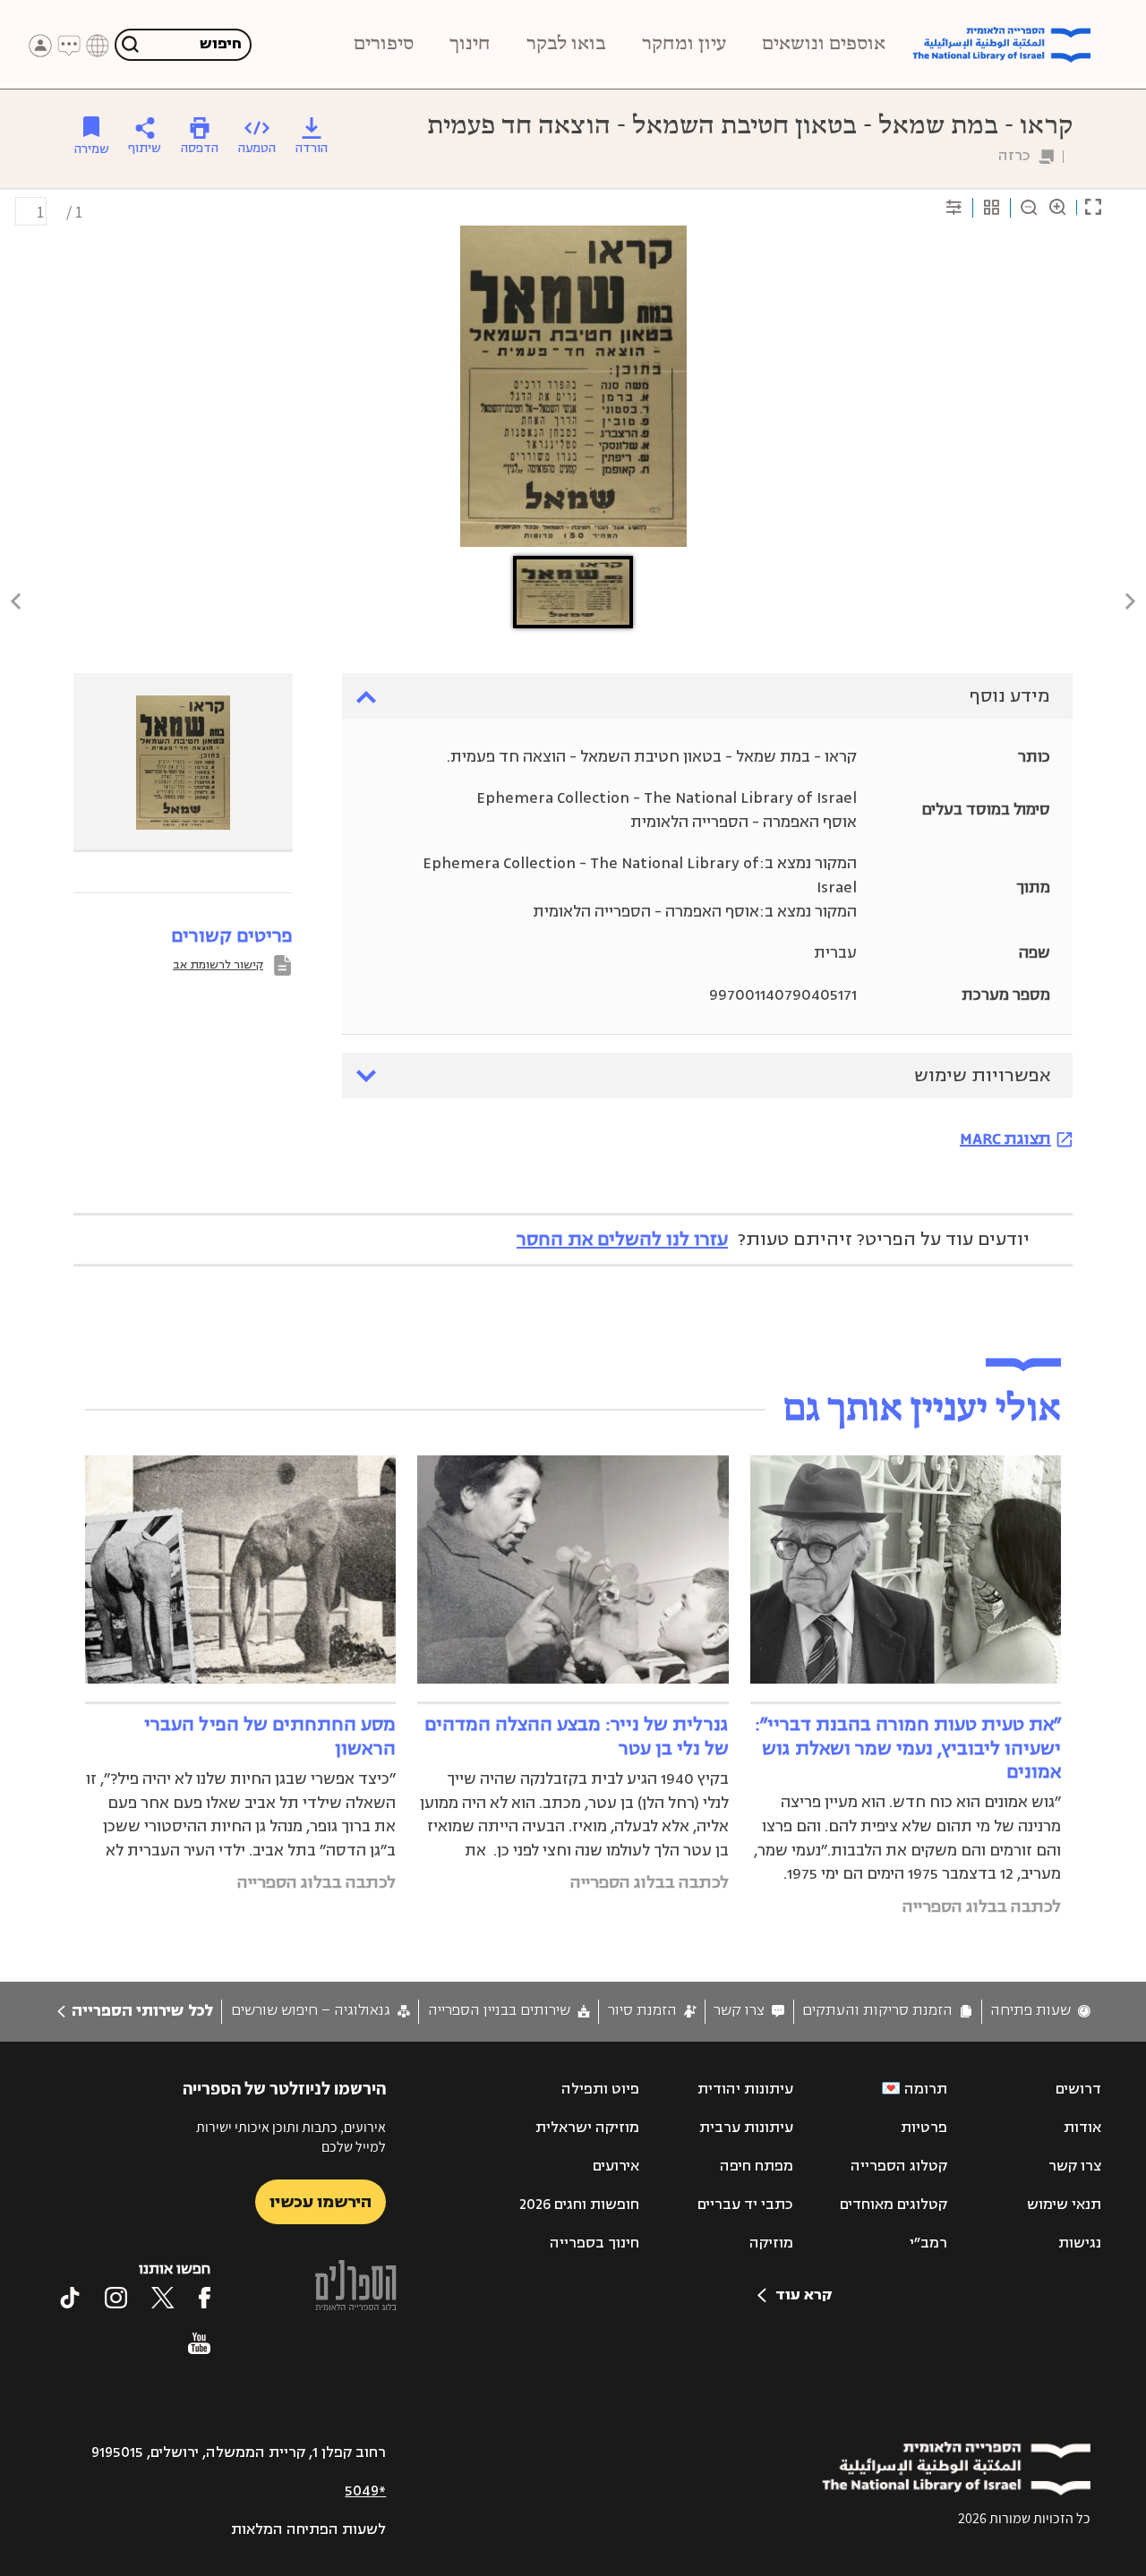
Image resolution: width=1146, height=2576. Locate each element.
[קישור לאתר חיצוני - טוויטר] (163, 2298)
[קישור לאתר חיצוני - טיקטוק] (70, 2298)
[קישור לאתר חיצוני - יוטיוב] (199, 2343)
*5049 (365, 2491)
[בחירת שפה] (98, 46)
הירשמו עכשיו (321, 2202)
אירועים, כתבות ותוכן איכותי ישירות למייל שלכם (291, 2137)
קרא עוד (804, 2295)
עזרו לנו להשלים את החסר (622, 1239)
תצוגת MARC (1005, 1139)
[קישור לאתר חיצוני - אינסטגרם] (116, 2298)
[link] (1040, 2011)
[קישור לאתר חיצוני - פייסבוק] (205, 2298)
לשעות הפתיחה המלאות (308, 2529)
